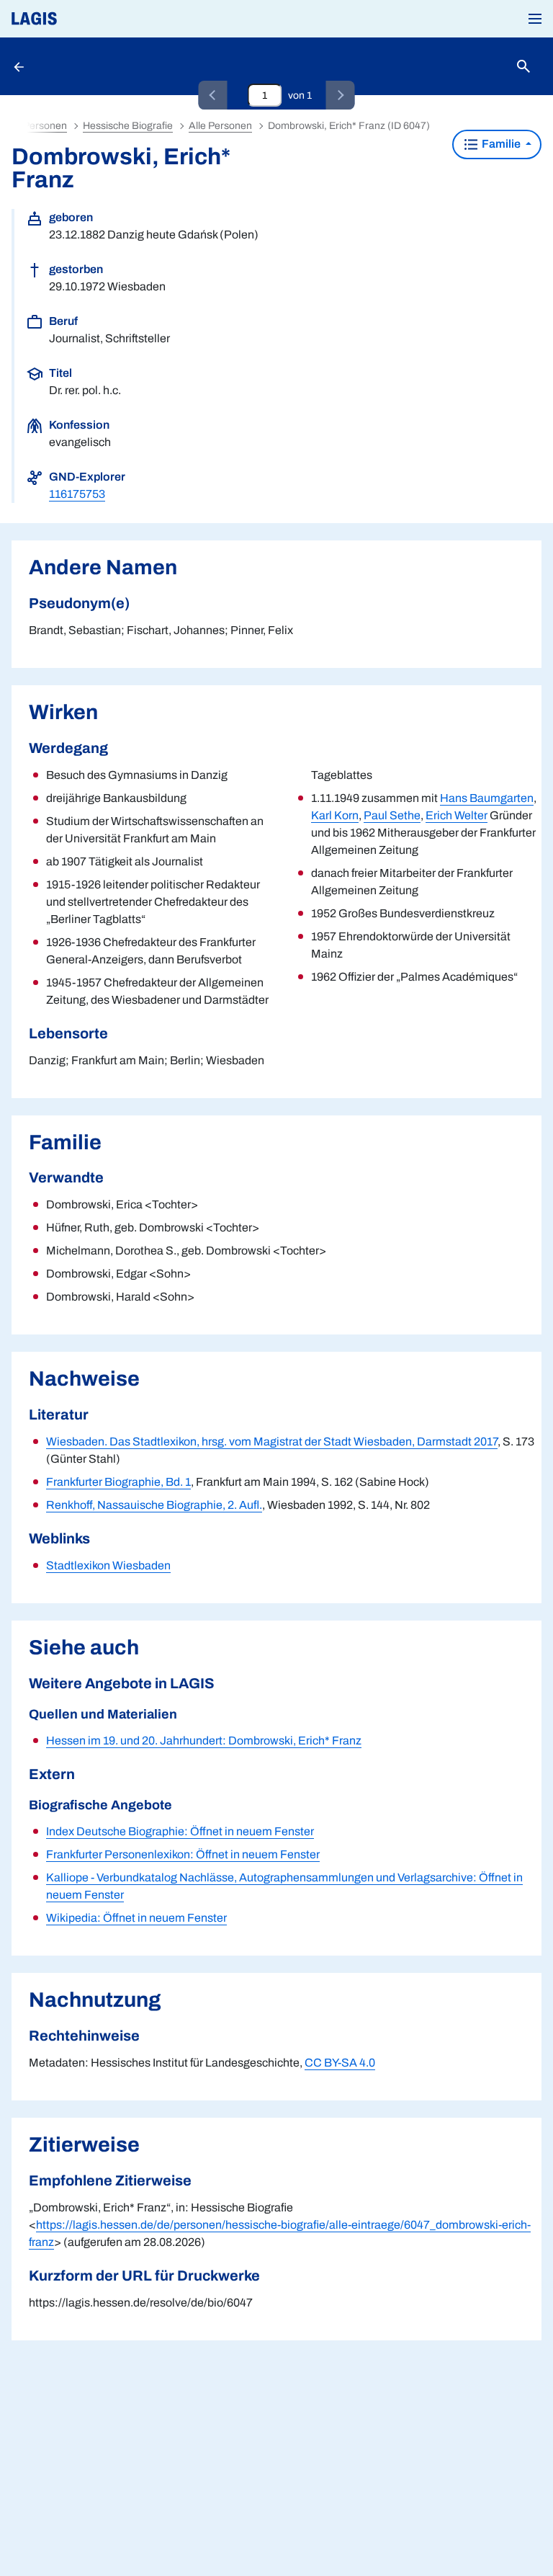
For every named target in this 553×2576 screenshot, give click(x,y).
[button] (535, 19)
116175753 (77, 494)
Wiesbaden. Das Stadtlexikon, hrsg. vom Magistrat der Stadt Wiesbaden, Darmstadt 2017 (272, 1441)
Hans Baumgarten (487, 798)
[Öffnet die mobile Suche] (523, 67)
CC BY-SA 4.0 (340, 2063)
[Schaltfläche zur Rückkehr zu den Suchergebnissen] (20, 66)
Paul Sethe (392, 815)
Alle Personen (220, 126)
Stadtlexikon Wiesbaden (108, 1565)
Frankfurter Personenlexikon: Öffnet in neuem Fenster (183, 1854)
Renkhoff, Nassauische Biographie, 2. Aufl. (154, 1505)
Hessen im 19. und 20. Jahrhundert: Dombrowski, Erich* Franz (204, 1741)
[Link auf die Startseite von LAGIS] (83, 19)
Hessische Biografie (128, 126)
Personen (45, 126)
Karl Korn (335, 815)
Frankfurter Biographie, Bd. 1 (118, 1482)
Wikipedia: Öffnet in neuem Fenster (136, 1918)
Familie (501, 144)
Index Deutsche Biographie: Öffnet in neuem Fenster (180, 1831)
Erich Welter (457, 815)
